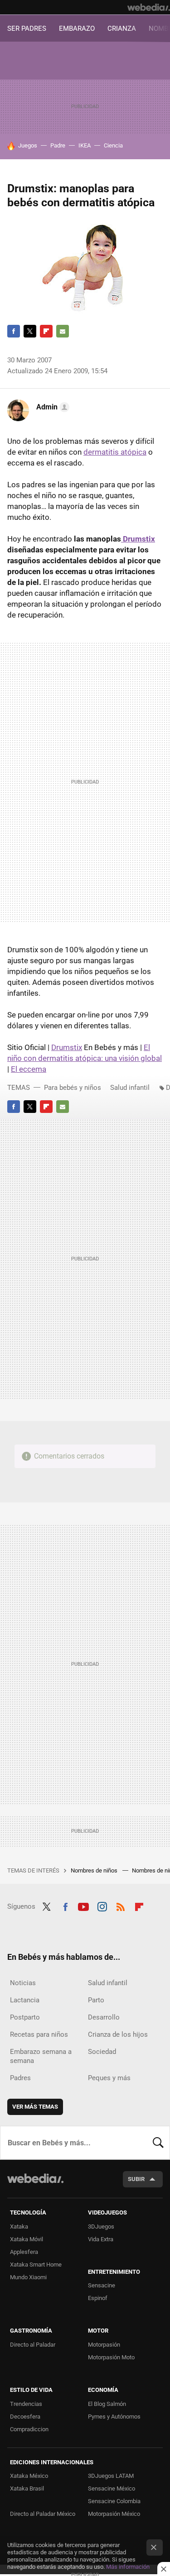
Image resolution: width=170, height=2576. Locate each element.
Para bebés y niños (73, 1088)
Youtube (83, 1906)
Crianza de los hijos (118, 2034)
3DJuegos (101, 2227)
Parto (96, 2000)
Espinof (98, 2298)
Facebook (14, 331)
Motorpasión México (114, 2514)
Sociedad (102, 2052)
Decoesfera (25, 2417)
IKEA (85, 145)
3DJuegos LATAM (111, 2476)
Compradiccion (29, 2429)
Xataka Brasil (27, 2488)
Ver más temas (35, 2107)
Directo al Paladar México (43, 2514)
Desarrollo (104, 2017)
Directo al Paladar (33, 2345)
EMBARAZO (77, 29)
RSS (121, 1906)
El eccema (29, 1069)
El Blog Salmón (107, 2404)
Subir (136, 2179)
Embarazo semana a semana (41, 2056)
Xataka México (29, 2476)
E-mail (63, 331)
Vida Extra (101, 2239)
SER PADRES (27, 29)
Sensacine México (112, 2488)
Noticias (23, 1983)
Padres (20, 2078)
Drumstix (138, 539)
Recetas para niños (39, 2034)
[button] (51, 407)
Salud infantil (130, 1088)
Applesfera (24, 2252)
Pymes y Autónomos (114, 2417)
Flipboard (46, 331)
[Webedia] (149, 7)
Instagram (102, 1906)
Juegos (28, 145)
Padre (58, 145)
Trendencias (26, 2404)
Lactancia (25, 2000)
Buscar (158, 2143)
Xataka (19, 2227)
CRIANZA (122, 29)
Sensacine (102, 2285)
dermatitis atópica (115, 452)
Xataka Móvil (27, 2239)
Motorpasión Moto (111, 2357)
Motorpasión (104, 2345)
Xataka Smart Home (36, 2265)
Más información (128, 2567)
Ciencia (113, 145)
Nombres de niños (95, 1870)
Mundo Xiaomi (28, 2277)
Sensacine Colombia (114, 2501)
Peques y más (109, 2078)
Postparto (25, 2017)
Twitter (30, 331)
